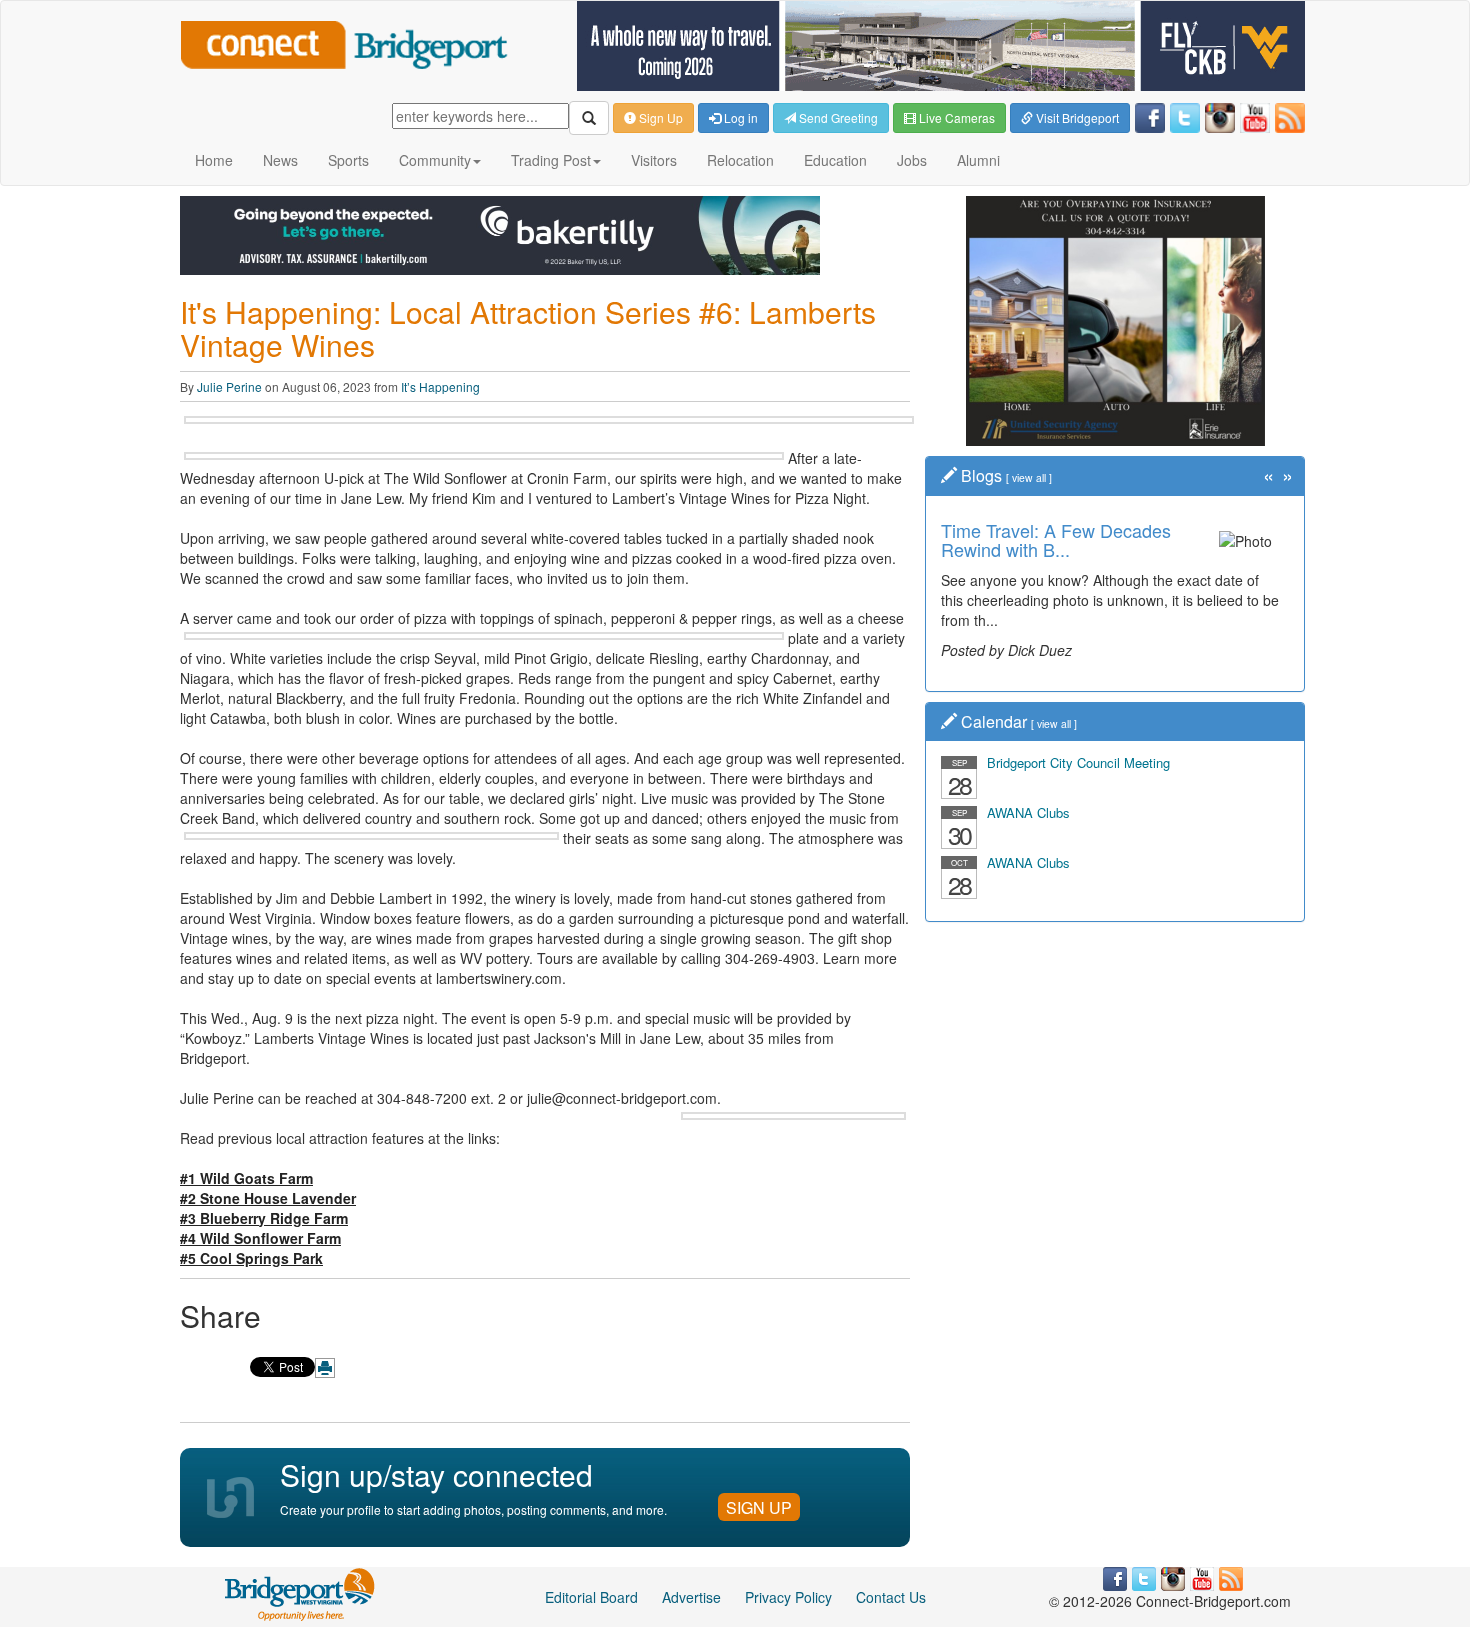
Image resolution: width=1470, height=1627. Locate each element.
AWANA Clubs (1028, 812)
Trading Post (551, 160)
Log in (739, 117)
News (280, 160)
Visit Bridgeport (1076, 117)
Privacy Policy (788, 1597)
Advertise (691, 1597)
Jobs (912, 160)
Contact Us (891, 1597)
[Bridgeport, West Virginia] (300, 1592)
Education (835, 160)
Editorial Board (591, 1597)
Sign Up (659, 117)
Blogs (981, 475)
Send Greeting (837, 117)
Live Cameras (955, 117)
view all (1029, 477)
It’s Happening (440, 386)
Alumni (978, 160)
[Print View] (325, 1368)
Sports (348, 160)
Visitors (654, 160)
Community (435, 160)
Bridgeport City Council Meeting (1078, 762)
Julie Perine (229, 386)
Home (214, 160)
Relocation (740, 160)
